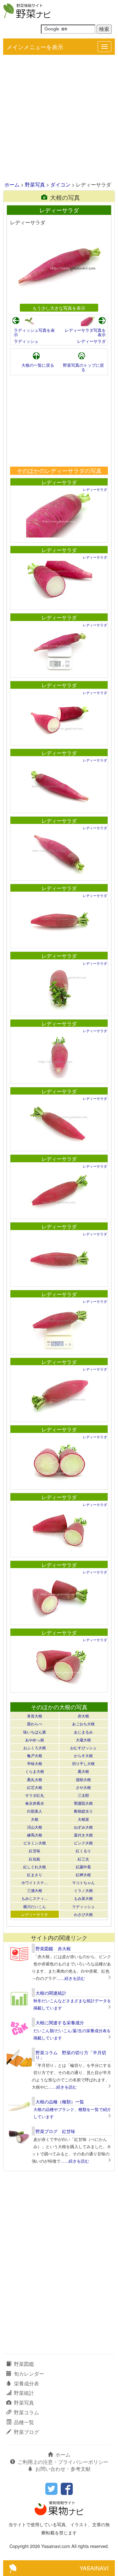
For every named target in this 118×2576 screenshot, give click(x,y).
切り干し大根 (83, 1763)
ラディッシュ (26, 341)
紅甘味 (35, 1851)
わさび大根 (83, 1914)
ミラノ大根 (83, 1890)
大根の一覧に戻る (38, 365)
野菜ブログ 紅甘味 (55, 2131)
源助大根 (83, 1779)
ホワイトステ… (35, 1882)
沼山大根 (35, 1827)
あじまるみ (83, 1732)
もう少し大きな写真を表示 (59, 308)
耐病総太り (83, 1811)
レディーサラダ (91, 341)
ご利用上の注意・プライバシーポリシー (63, 2462)
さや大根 (83, 1787)
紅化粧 (35, 1859)
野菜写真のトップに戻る (83, 367)
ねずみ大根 (83, 1827)
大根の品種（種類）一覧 (60, 2102)
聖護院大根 (83, 1803)
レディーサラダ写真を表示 (85, 332)
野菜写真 (35, 184)
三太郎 (83, 1795)
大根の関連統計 (51, 1993)
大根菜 (83, 1819)
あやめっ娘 (35, 1740)
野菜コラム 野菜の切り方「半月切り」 (71, 2055)
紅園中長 (83, 1867)
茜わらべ (35, 1724)
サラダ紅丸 (35, 1795)
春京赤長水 (35, 1803)
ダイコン (60, 184)
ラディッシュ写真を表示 (34, 332)
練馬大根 (35, 1835)
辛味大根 (35, 1763)
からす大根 (83, 1755)
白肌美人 (35, 1811)
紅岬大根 (83, 1874)
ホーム (12, 184)
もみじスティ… (35, 1898)
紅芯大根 (35, 1787)
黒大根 (83, 1771)
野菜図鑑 (24, 2364)
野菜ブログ (26, 2432)
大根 (35, 1819)
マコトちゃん (83, 1882)
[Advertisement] (59, 119)
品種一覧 (24, 2422)
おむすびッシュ (83, 1748)
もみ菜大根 (83, 1898)
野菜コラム (26, 2412)
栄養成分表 (26, 2383)
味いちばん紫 (35, 1732)
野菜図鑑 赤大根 (53, 1948)
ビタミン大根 (35, 1843)
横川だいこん (35, 1906)
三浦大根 (35, 1890)
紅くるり (83, 1851)
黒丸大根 (35, 1779)
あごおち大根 (83, 1724)
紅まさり (35, 1874)
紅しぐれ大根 (35, 1867)
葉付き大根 (83, 1835)
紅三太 (83, 1859)
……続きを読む (71, 1978)
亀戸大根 (35, 1755)
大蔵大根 (83, 1740)
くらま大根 (35, 1771)
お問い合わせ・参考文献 (63, 2469)
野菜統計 (24, 2393)
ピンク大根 (83, 1843)
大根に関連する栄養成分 (60, 2022)
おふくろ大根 (35, 1748)
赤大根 (83, 1716)
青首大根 (35, 1716)
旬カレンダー (29, 2374)
